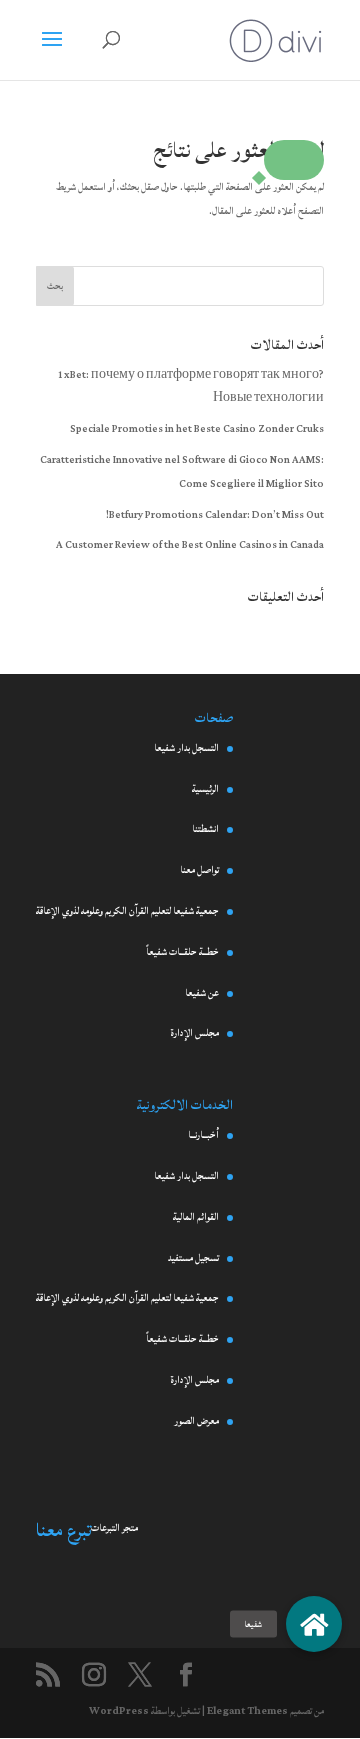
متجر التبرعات (114, 1528)
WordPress (119, 1711)
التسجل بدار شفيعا (186, 748)
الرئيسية (205, 789)
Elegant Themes (247, 1711)
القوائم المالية (196, 1217)
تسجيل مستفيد (193, 1258)
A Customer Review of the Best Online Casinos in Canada (190, 545)
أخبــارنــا (203, 1135)
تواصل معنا (199, 870)
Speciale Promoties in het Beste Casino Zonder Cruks (197, 429)
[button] (294, 160)
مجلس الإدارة (194, 1033)
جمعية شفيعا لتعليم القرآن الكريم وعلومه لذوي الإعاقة (127, 911)
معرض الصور (196, 1421)
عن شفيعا (202, 993)
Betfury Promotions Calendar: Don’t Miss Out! (215, 515)
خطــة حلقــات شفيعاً (182, 952)
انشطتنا (205, 829)
